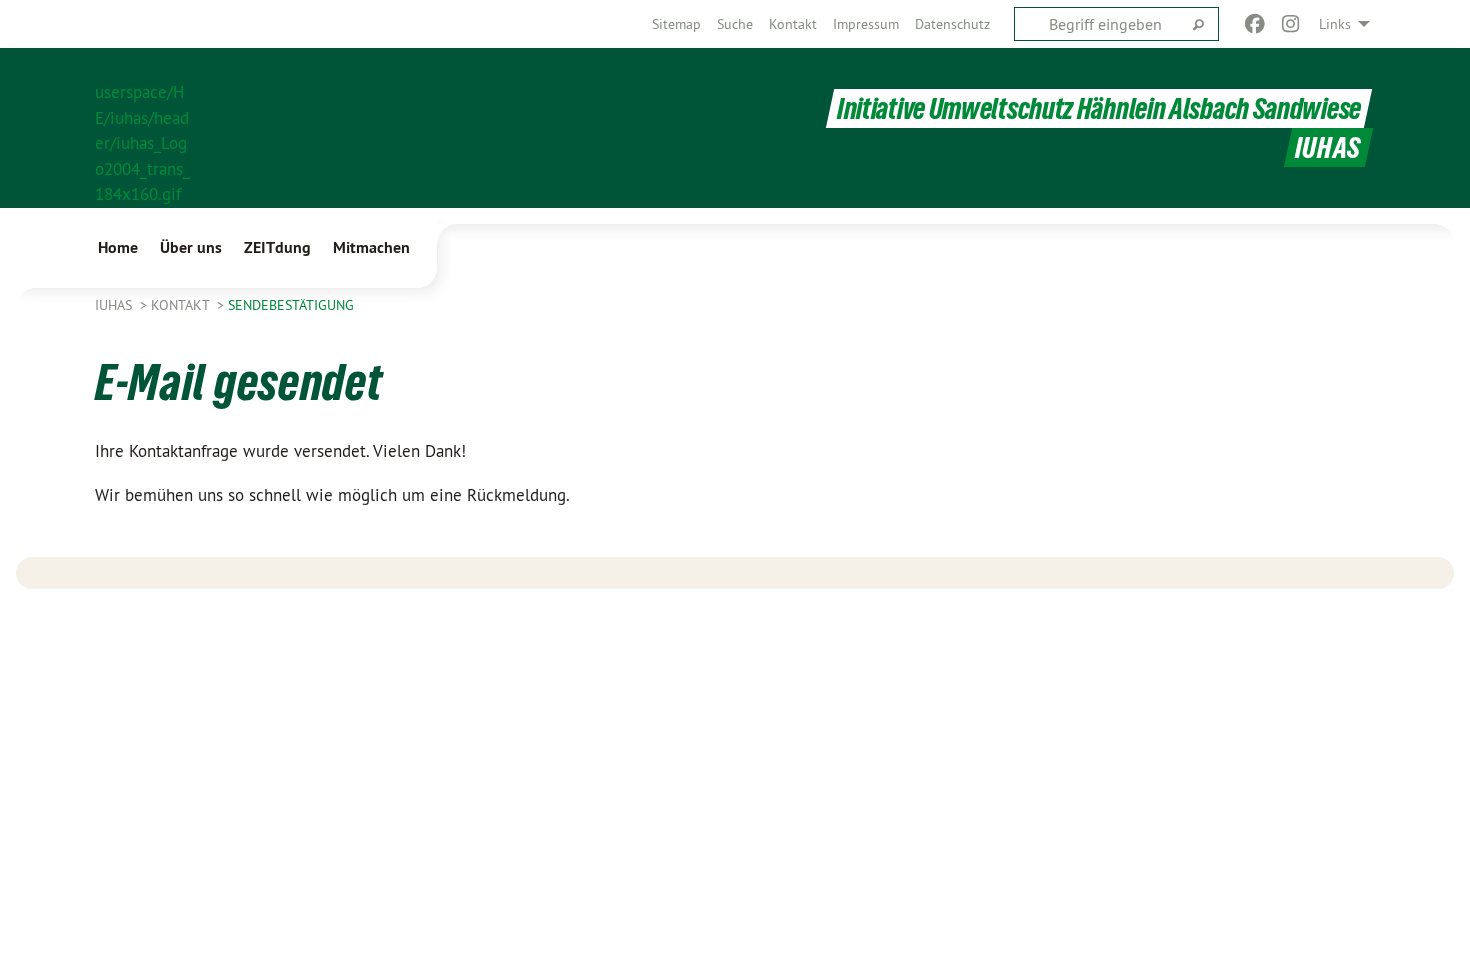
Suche (735, 24)
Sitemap (676, 24)
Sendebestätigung (291, 305)
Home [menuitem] (118, 247)
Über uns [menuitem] (191, 247)
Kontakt (793, 24)
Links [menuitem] (1335, 24)
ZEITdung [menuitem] (277, 247)
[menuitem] (676, 24)
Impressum (866, 24)
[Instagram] (1291, 24)
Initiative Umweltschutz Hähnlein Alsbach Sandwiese (1099, 108)
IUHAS (115, 305)
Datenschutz (952, 24)
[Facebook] (1254, 24)
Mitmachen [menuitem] (371, 247)
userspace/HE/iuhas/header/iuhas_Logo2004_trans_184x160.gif (142, 128)
